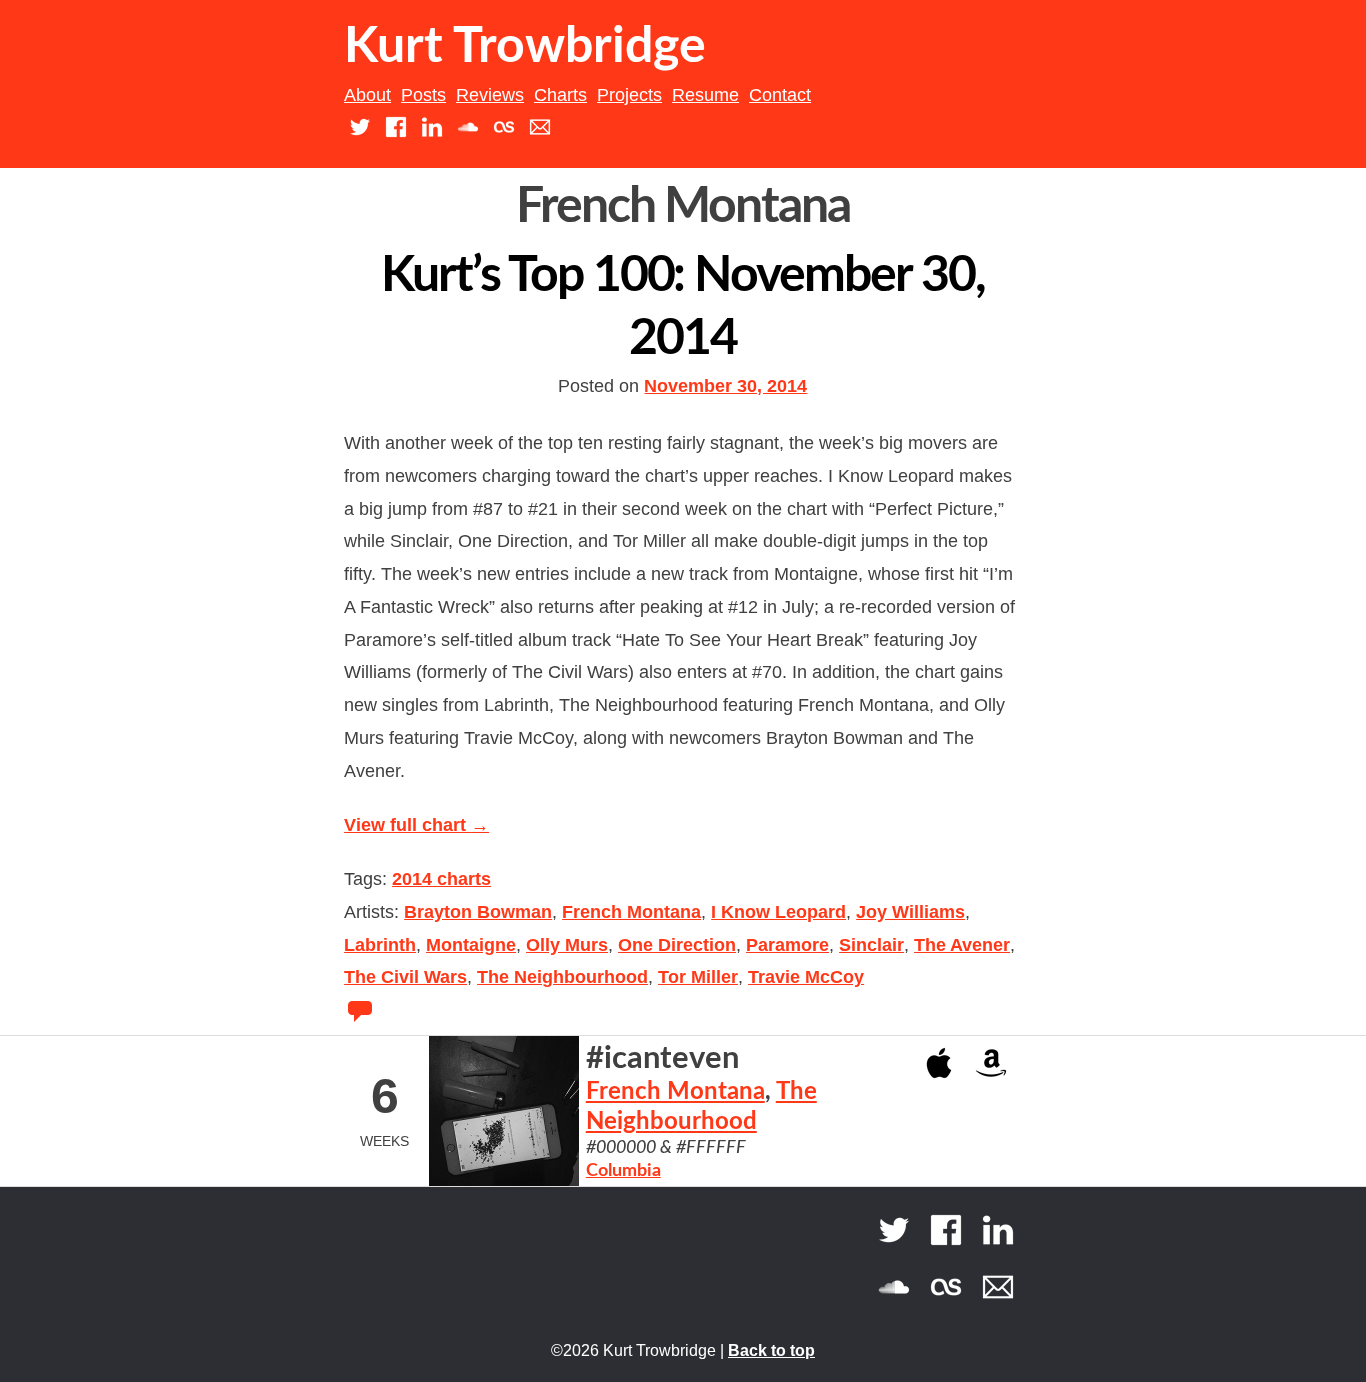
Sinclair (871, 945)
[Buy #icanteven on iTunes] (939, 1061)
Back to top (771, 1350)
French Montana (631, 912)
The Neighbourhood (562, 977)
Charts (560, 95)
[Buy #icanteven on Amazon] (991, 1061)
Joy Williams (910, 912)
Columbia (623, 1171)
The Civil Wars (405, 977)
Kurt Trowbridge (525, 47)
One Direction (677, 945)
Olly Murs (567, 945)
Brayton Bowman (478, 912)
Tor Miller (698, 977)
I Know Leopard (778, 912)
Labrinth (380, 945)
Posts (423, 95)
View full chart (416, 825)
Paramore (787, 945)
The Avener (962, 945)
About (367, 95)
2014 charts (441, 879)
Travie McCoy (806, 977)
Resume (705, 95)
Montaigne (471, 945)
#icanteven (662, 1058)
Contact (780, 95)
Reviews (490, 95)
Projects (629, 95)
